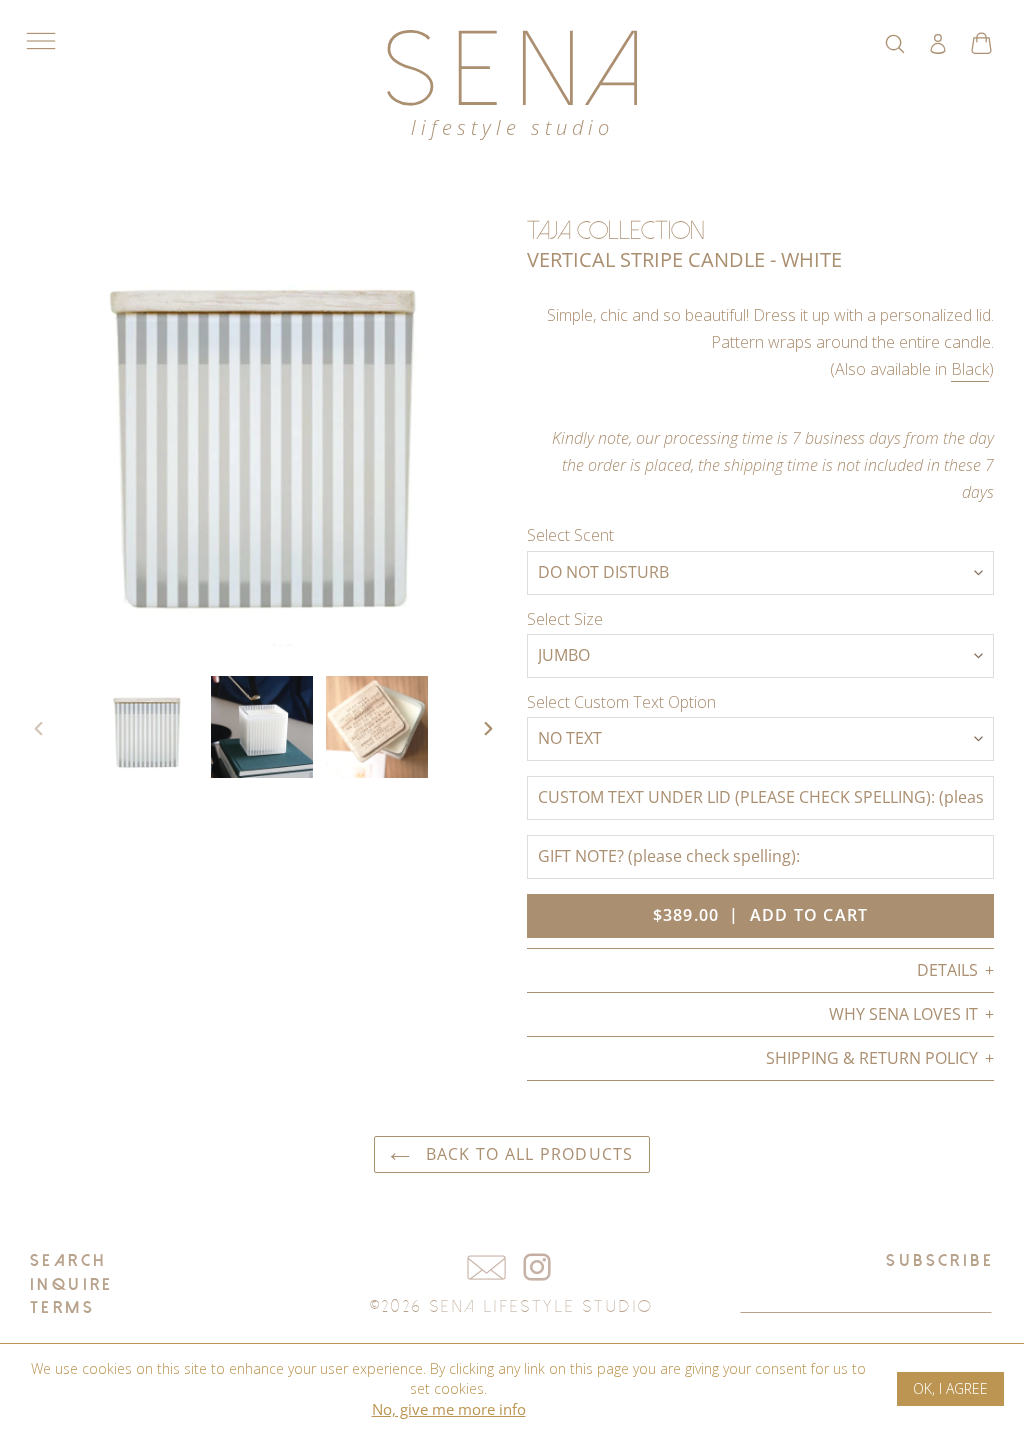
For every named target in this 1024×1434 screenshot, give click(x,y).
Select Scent (570, 535)
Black (970, 369)
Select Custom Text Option (621, 702)
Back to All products (526, 1154)
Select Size (565, 619)
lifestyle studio (512, 127)
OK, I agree (950, 1388)
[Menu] (41, 41)
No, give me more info (449, 1409)
